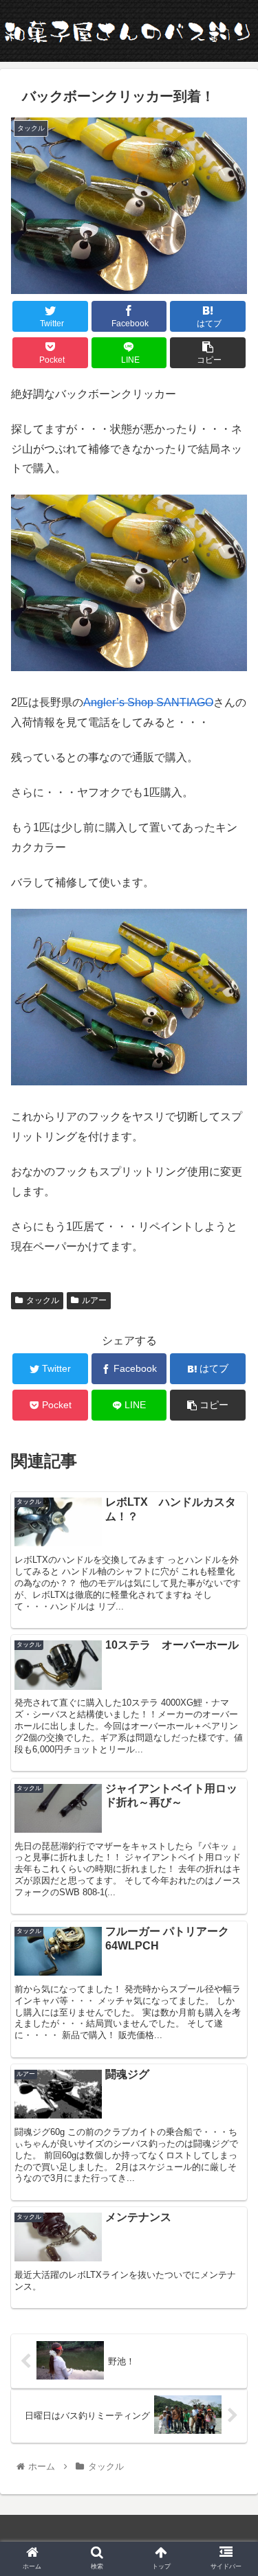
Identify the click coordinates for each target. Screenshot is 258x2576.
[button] (231, 1670)
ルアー (94, 1300)
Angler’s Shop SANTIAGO (148, 702)
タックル (43, 1300)
